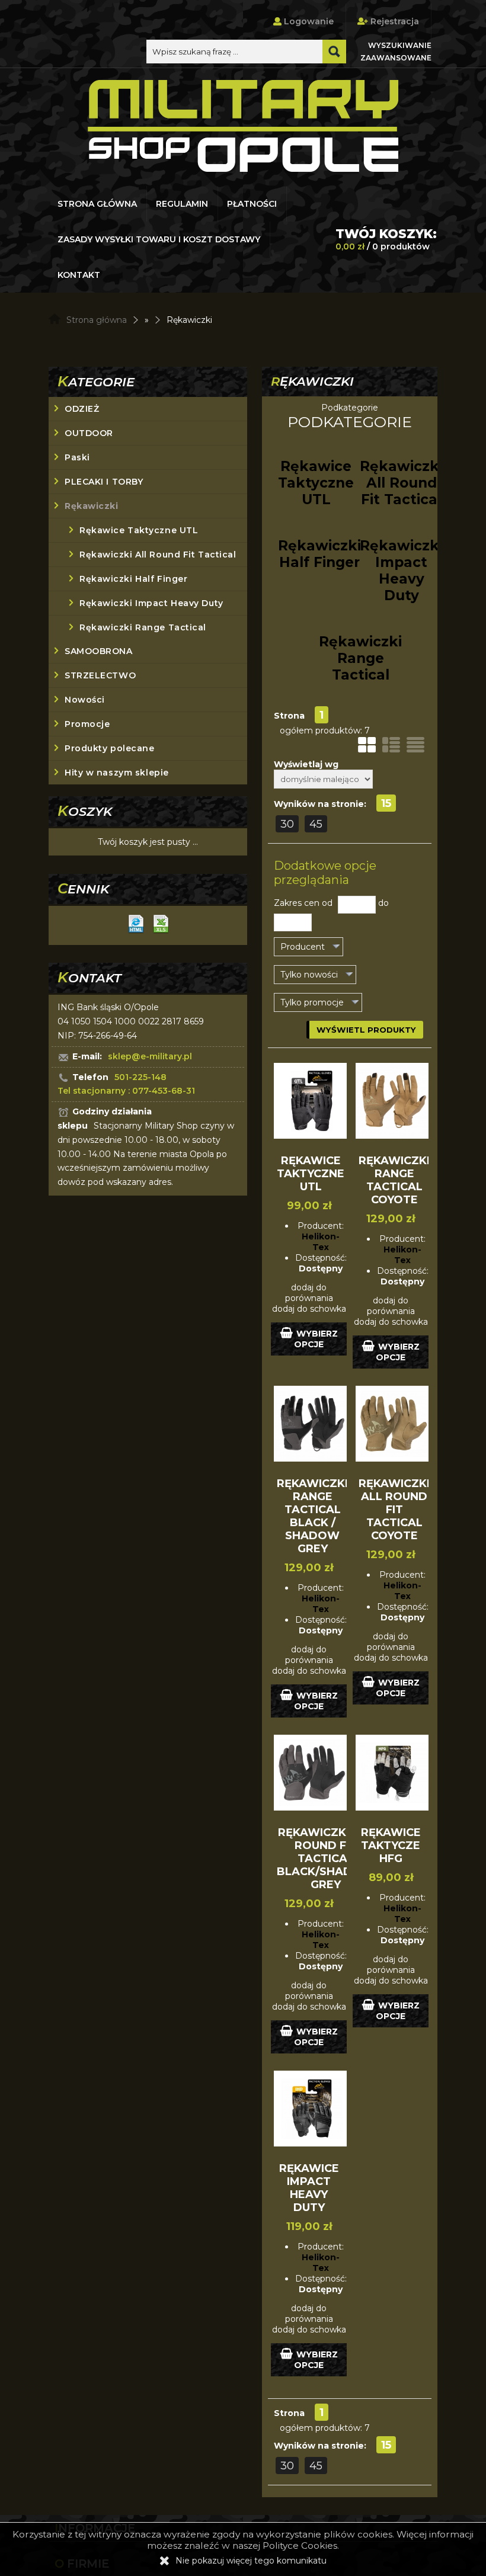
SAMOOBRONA (99, 651)
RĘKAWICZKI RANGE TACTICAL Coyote (394, 1180)
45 (316, 824)
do (383, 903)
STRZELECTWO (100, 675)
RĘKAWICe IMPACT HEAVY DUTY (309, 2188)
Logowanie (308, 21)
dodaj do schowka (309, 1309)
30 (287, 824)
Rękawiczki (92, 506)
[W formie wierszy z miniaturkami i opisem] (391, 745)
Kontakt (79, 275)
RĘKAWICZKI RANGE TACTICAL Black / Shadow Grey (312, 1516)
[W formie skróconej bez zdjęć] (415, 745)
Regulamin (182, 204)
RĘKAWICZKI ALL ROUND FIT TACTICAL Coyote (394, 1510)
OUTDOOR (89, 433)
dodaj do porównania (309, 1293)
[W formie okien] (367, 745)
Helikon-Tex (321, 1242)
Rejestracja (394, 21)
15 (386, 803)
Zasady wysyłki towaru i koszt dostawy (159, 239)
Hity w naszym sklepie (117, 773)
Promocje (87, 724)
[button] (308, 947)
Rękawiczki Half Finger (133, 579)
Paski (77, 457)
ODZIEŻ (82, 409)
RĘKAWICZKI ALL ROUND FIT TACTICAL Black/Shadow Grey (325, 1859)
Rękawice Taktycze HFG (391, 1846)
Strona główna (97, 204)
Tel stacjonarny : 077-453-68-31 (126, 1091)
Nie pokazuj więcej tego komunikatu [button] (251, 2561)
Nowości (85, 700)
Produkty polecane (110, 748)
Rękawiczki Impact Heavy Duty (151, 603)
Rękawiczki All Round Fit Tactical (158, 555)
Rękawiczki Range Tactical (143, 627)
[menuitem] (98, 204)
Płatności (252, 204)
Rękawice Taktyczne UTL (139, 530)
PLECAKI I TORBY (104, 482)
